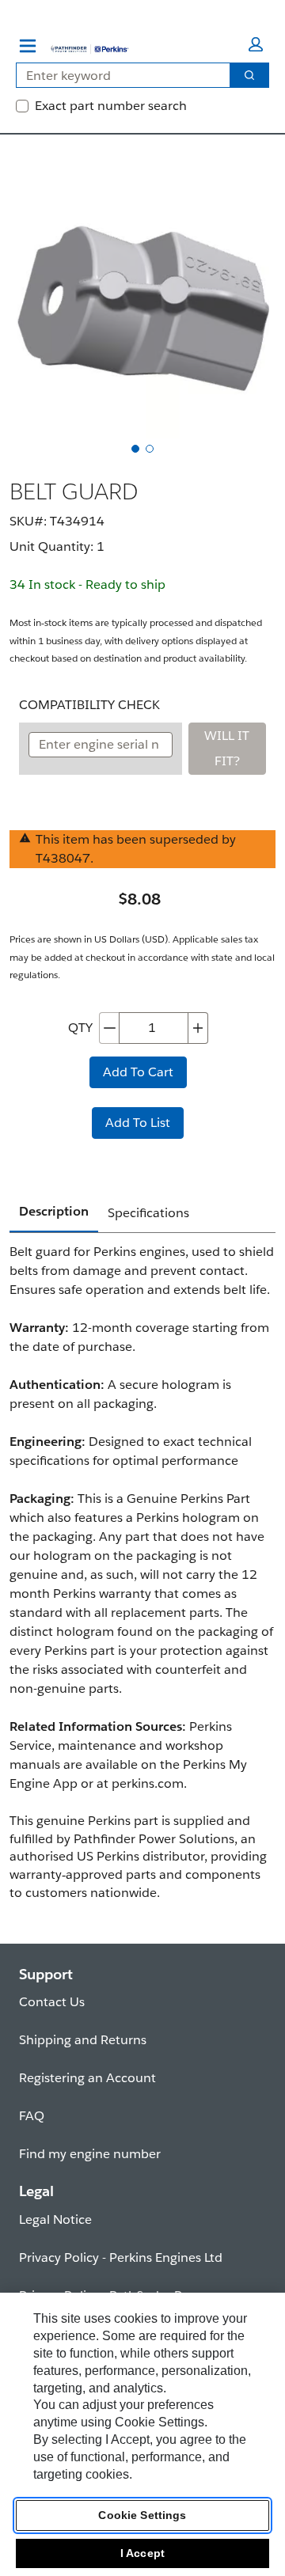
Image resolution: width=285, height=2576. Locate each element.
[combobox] (117, 75)
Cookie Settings (142, 2515)
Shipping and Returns (83, 2040)
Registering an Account (87, 2078)
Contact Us (52, 2002)
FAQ (32, 2116)
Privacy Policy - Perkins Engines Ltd (121, 2257)
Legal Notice (55, 2219)
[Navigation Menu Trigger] (28, 46)
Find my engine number (90, 2154)
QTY (80, 1028)
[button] (256, 44)
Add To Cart (138, 1072)
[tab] (135, 449)
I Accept (142, 2553)
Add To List (138, 1123)
